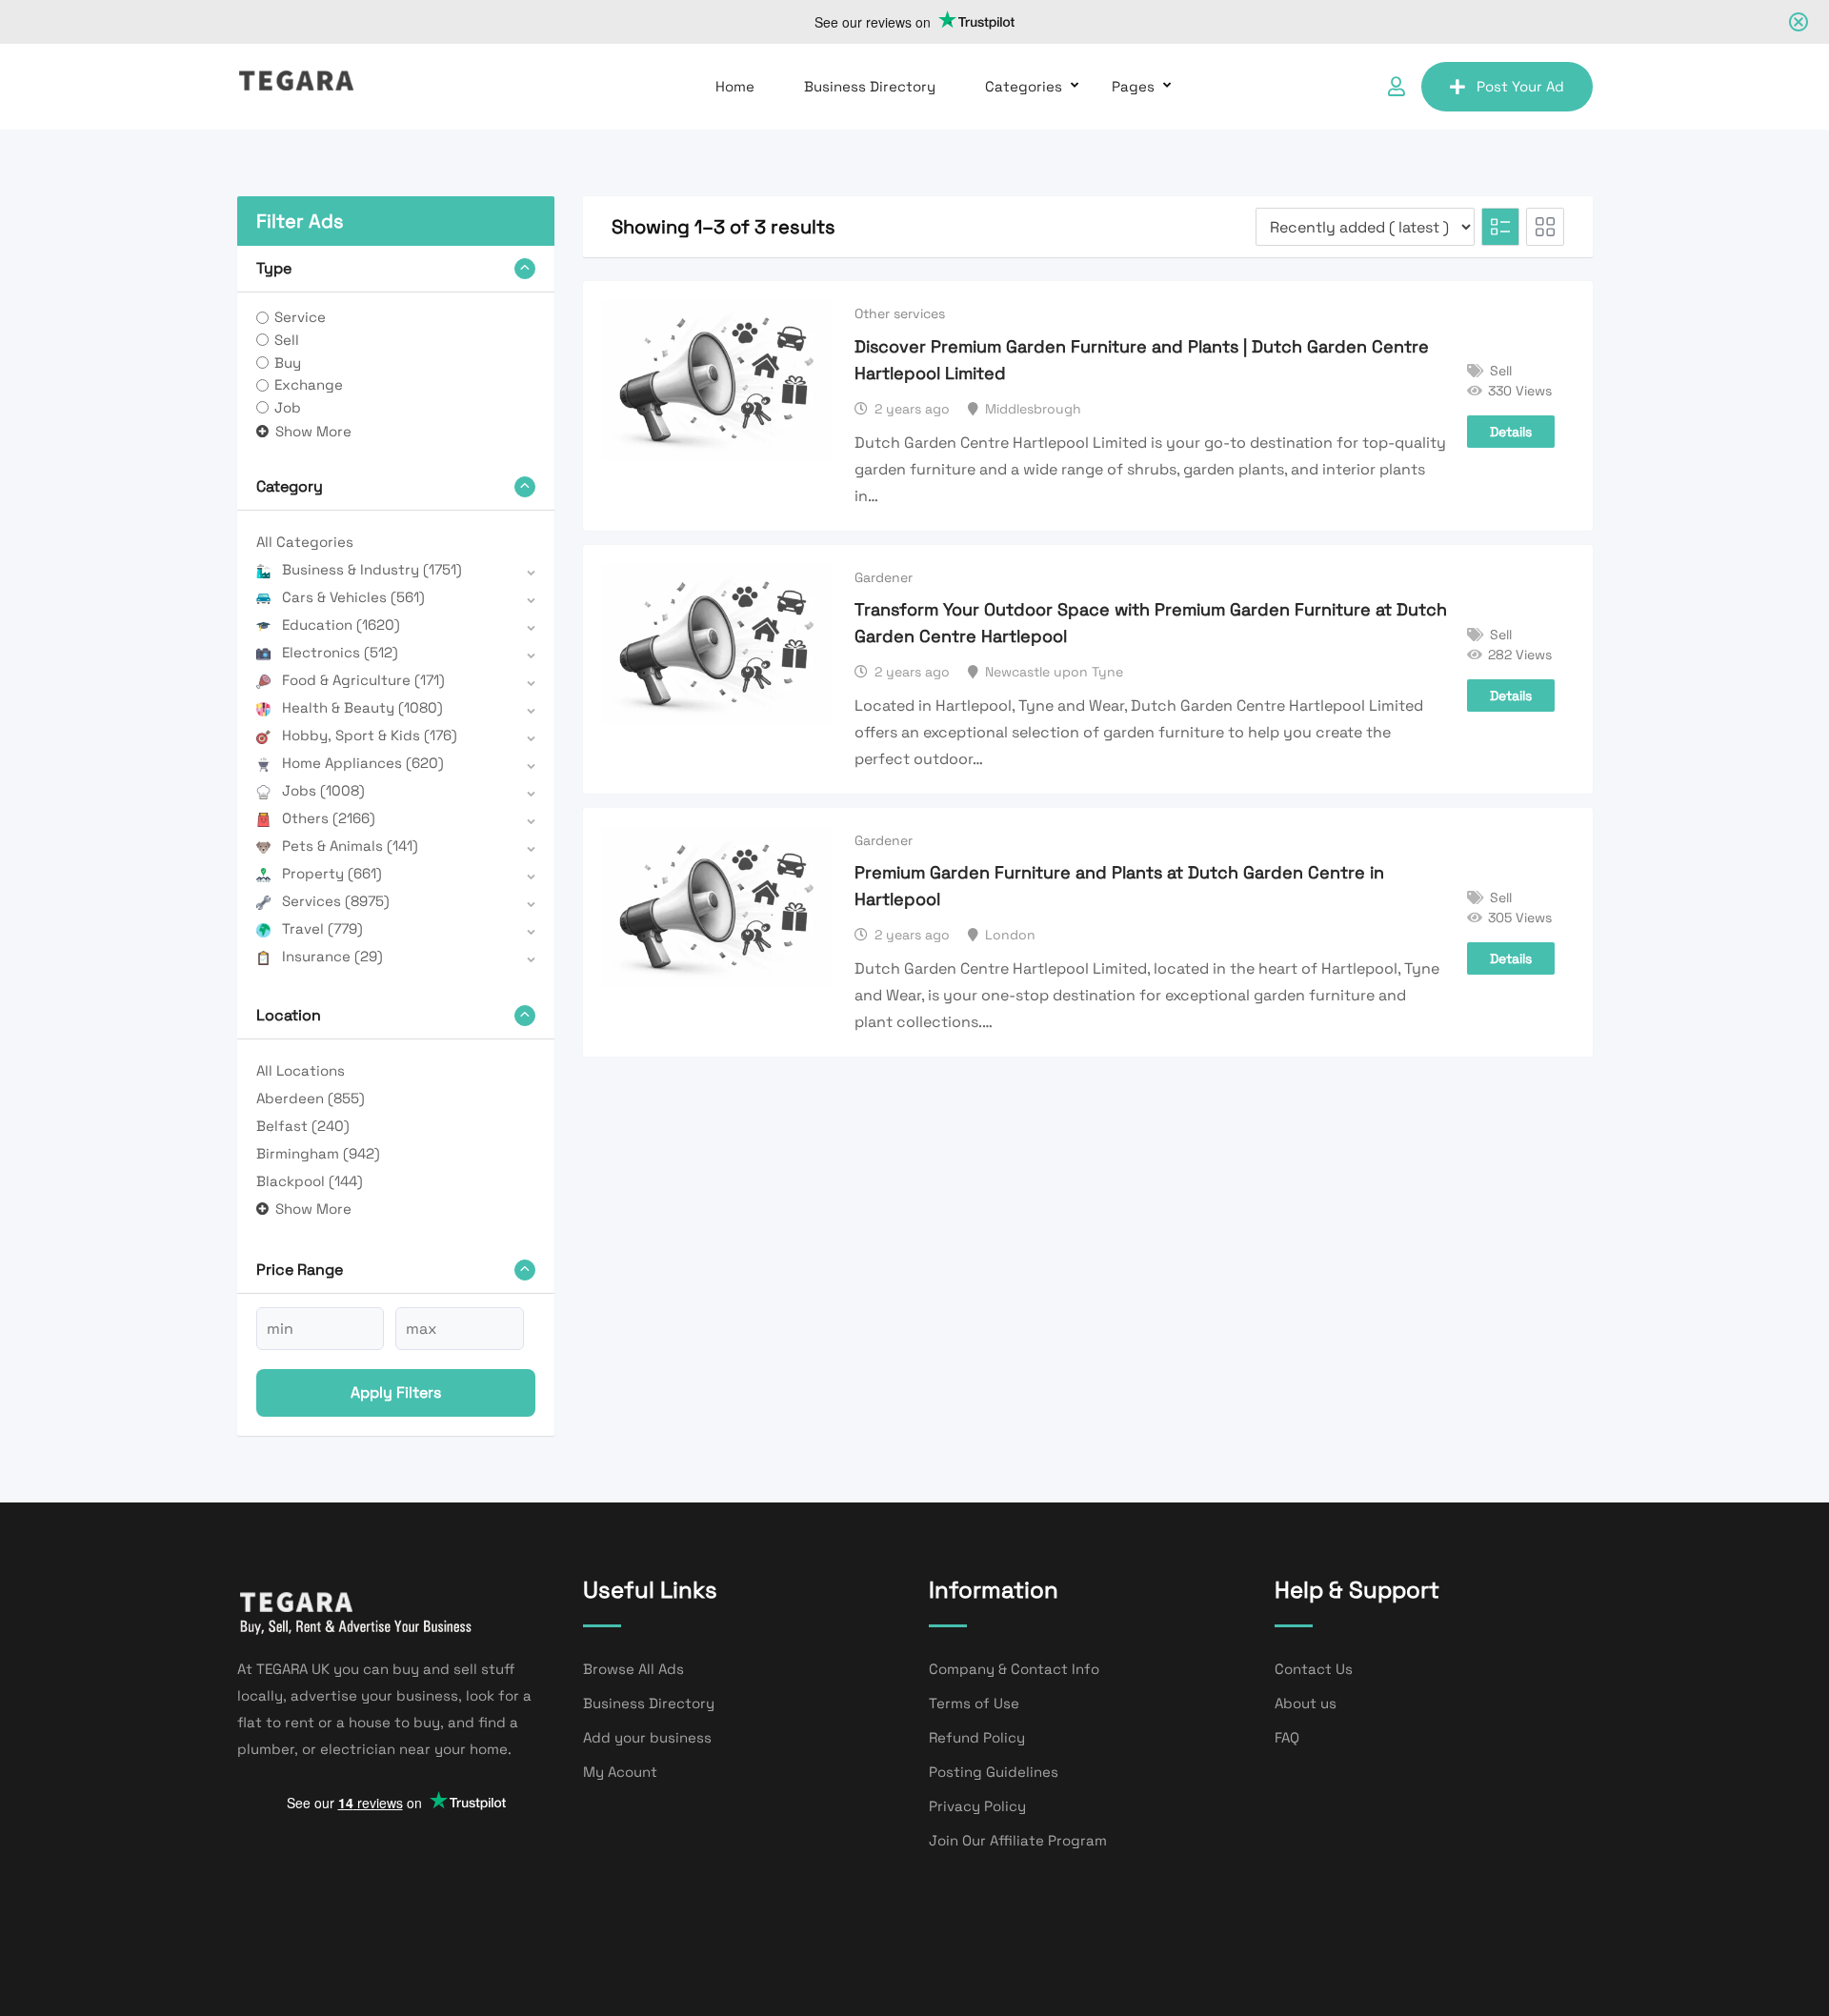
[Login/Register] (1397, 87)
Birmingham (318, 1153)
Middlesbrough (1033, 409)
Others (329, 818)
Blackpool (310, 1181)
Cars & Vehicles (353, 597)
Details (1511, 432)
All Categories (305, 542)
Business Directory (870, 86)
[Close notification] (1799, 22)
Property (332, 873)
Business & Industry (372, 569)
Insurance (332, 956)
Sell (287, 340)
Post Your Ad (1520, 86)
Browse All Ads (633, 1669)
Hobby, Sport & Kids (370, 735)
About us (1306, 1703)
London (1010, 935)
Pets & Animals (350, 846)
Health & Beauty (362, 707)
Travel (322, 928)
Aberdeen (311, 1098)
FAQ (1287, 1737)
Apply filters (396, 1392)
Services (336, 901)
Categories (1024, 86)
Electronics (340, 652)
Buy (288, 363)
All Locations (301, 1070)
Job (288, 407)
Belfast (303, 1126)
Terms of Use (974, 1703)
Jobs (323, 790)
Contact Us (1314, 1669)
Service (300, 317)
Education (341, 625)
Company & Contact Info (1014, 1669)
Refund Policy (977, 1737)
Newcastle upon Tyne (1054, 672)
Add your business (647, 1737)
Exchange (309, 384)
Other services (900, 313)
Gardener (884, 577)
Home (735, 86)
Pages (1133, 86)
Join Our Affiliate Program (1018, 1840)
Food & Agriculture (363, 680)
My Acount (620, 1772)
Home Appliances (363, 763)
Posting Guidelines (994, 1772)
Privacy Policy (977, 1806)
